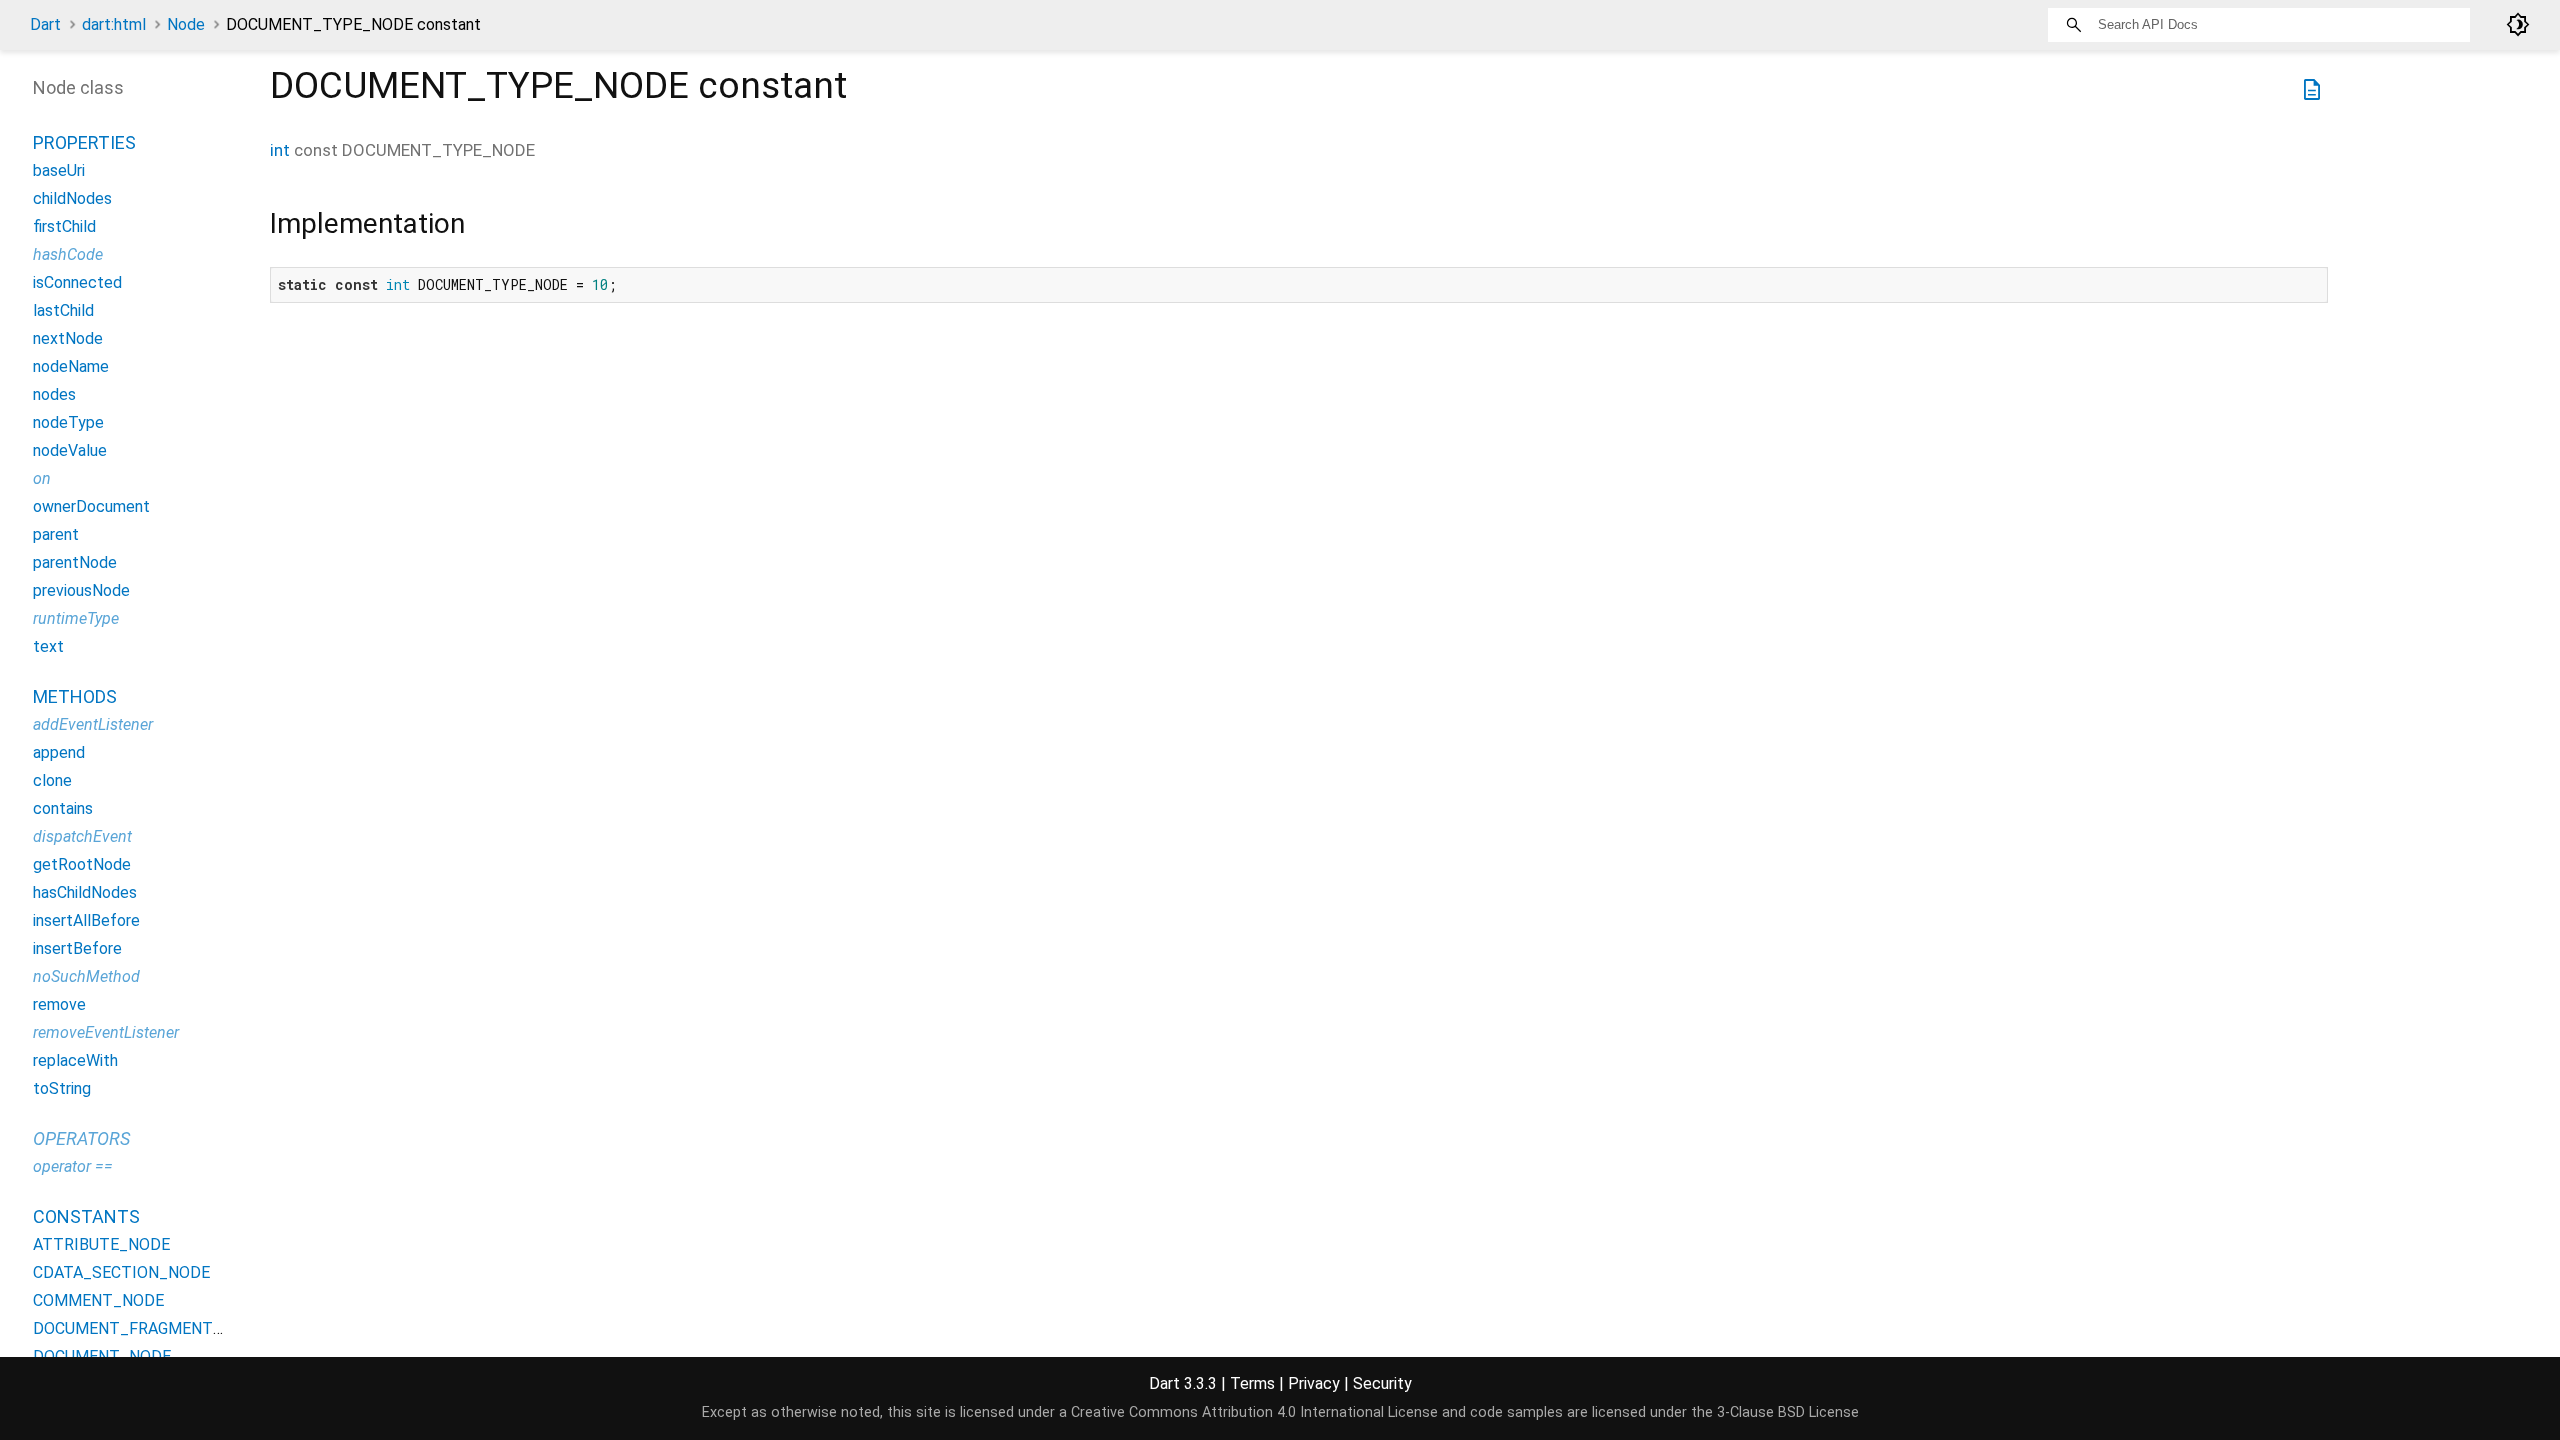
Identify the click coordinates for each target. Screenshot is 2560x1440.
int (280, 150)
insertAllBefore (86, 920)
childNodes (72, 198)
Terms (1252, 1383)
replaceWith (75, 1060)
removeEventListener (106, 1032)
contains (63, 808)
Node (186, 24)
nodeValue (70, 450)
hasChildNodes (85, 892)
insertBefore (77, 948)
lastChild (63, 310)
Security (1382, 1383)
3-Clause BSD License (1788, 1412)
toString (62, 1088)
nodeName (71, 366)
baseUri (59, 170)
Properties (84, 142)
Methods (75, 696)
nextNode (68, 338)
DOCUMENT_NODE (102, 1356)
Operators (81, 1138)
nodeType (68, 422)
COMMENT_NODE (98, 1300)
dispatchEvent (82, 836)
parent (56, 534)
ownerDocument (91, 506)
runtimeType (76, 618)
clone (52, 780)
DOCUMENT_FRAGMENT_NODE (148, 1328)
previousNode (81, 590)
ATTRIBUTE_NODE (101, 1244)
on (42, 478)
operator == (73, 1166)
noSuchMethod (86, 976)
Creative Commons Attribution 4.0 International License (1254, 1412)
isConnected (77, 282)
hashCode (68, 254)
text (48, 646)
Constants (86, 1216)
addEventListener (93, 724)
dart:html (114, 24)
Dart (45, 24)
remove (59, 1004)
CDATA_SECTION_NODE (121, 1272)
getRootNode (82, 864)
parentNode (75, 562)
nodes (54, 394)
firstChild (64, 226)
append (59, 752)
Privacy (1314, 1383)
